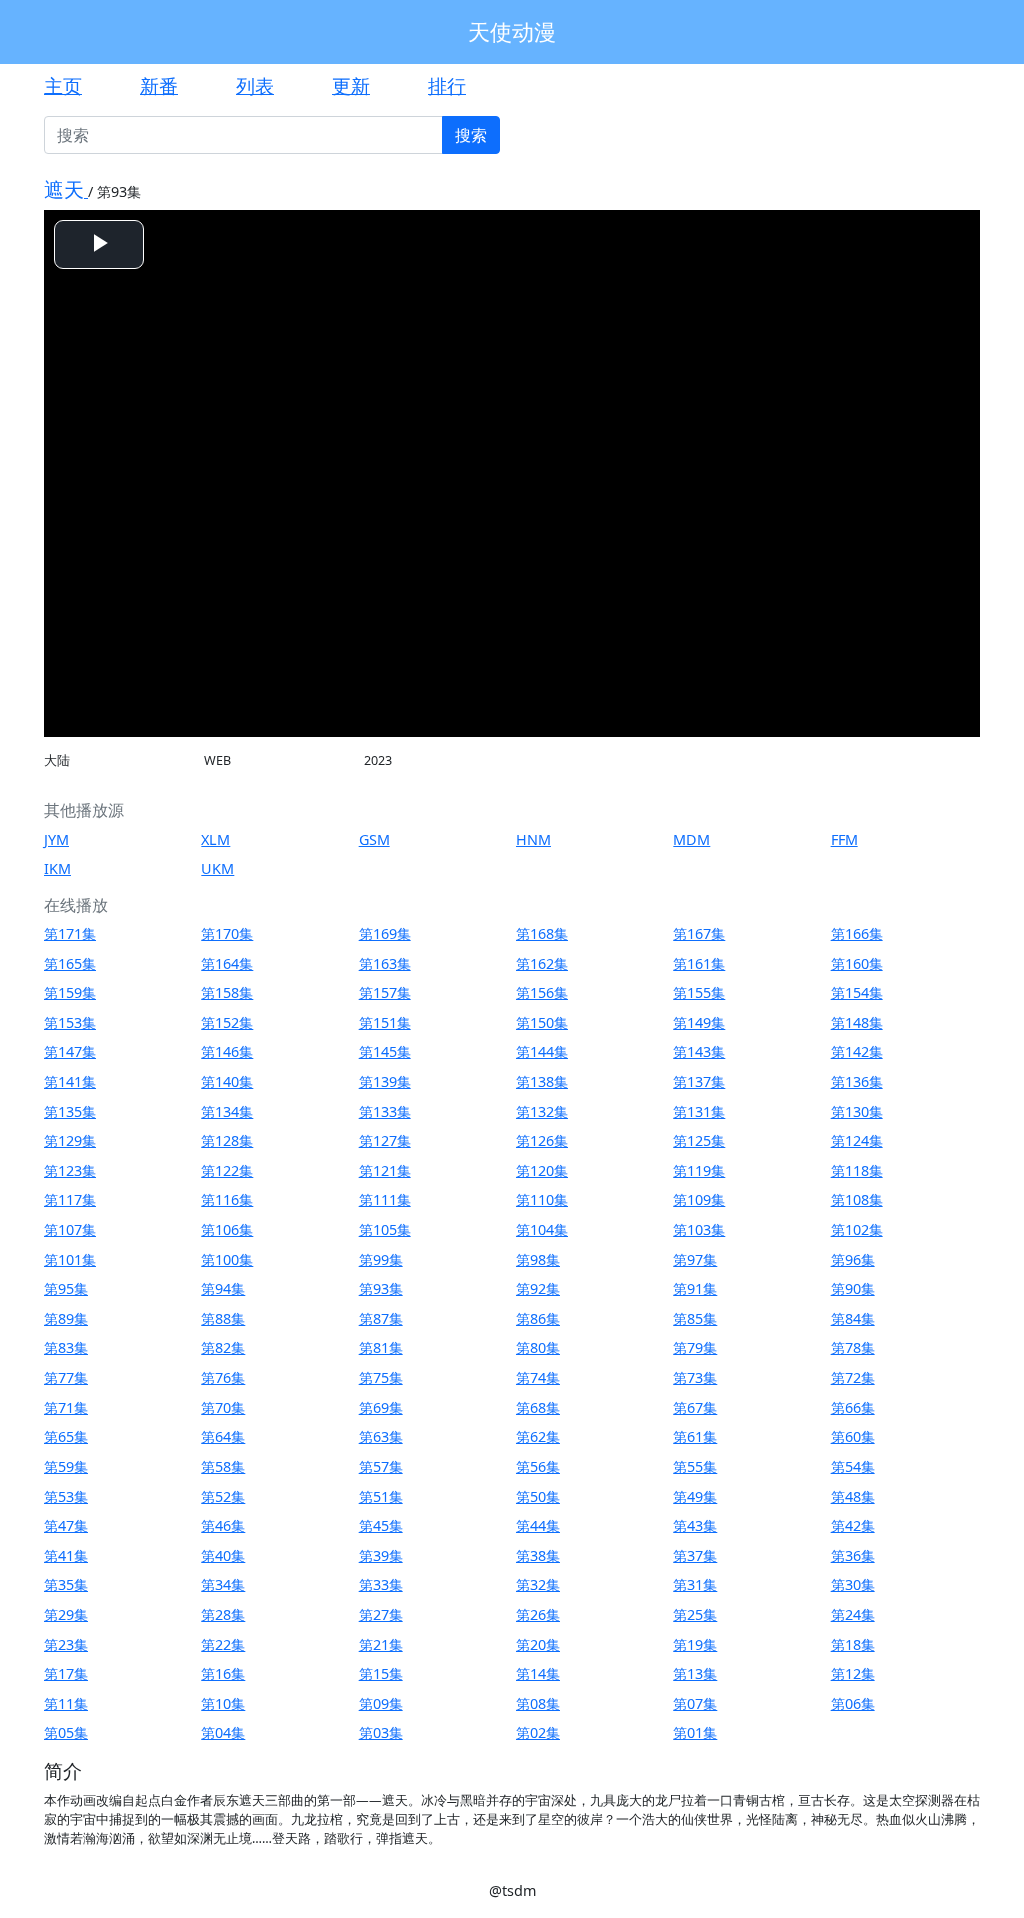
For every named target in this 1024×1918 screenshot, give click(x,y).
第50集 (538, 1496)
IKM (57, 868)
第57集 (381, 1466)
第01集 (695, 1732)
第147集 (70, 1051)
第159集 (70, 992)
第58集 (223, 1466)
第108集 (857, 1199)
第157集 (385, 992)
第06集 (853, 1703)
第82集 (223, 1347)
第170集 (227, 933)
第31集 (695, 1584)
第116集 (227, 1199)
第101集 (70, 1259)
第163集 (385, 963)
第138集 (542, 1081)
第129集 (70, 1140)
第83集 (66, 1347)
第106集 (227, 1229)
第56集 (538, 1466)
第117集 (70, 1199)
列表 (255, 85)
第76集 (223, 1377)
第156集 (542, 992)
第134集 (227, 1111)
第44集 (538, 1525)
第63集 (381, 1436)
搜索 (471, 135)
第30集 (853, 1584)
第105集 (385, 1229)
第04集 (223, 1732)
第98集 (538, 1259)
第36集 (853, 1555)
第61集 (695, 1436)
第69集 (381, 1407)
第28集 (223, 1614)
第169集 (385, 933)
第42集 (853, 1525)
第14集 (538, 1673)
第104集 (542, 1229)
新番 (159, 85)
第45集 (381, 1525)
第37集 (695, 1555)
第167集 (699, 933)
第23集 (66, 1644)
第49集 (695, 1496)
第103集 (699, 1229)
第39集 (381, 1555)
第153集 (70, 1022)
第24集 (853, 1614)
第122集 (227, 1170)
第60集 (853, 1436)
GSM (374, 839)
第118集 (857, 1170)
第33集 (381, 1584)
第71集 (66, 1407)
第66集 (853, 1407)
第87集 (381, 1318)
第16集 (223, 1673)
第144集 (542, 1051)
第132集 (542, 1111)
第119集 (699, 1170)
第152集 (227, 1022)
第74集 (538, 1377)
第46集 (223, 1525)
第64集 (223, 1436)
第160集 (857, 963)
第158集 (227, 992)
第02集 (538, 1732)
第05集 (66, 1732)
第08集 (538, 1703)
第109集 (699, 1199)
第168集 (542, 933)
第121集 (385, 1170)
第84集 (853, 1318)
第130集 (857, 1111)
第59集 (66, 1466)
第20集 (538, 1644)
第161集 (699, 963)
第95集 (66, 1288)
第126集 (542, 1140)
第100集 (227, 1259)
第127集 (385, 1140)
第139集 (385, 1081)
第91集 (695, 1288)
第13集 (695, 1673)
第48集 (853, 1496)
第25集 (695, 1614)
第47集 (66, 1525)
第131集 (699, 1111)
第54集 (853, 1466)
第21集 (381, 1644)
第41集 (66, 1555)
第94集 (223, 1288)
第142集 (857, 1051)
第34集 (223, 1584)
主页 (63, 85)
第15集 (381, 1673)
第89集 (66, 1318)
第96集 (853, 1259)
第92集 (538, 1288)
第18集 (853, 1644)
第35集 (66, 1584)
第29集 (66, 1614)
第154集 (857, 992)
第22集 (223, 1644)
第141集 (70, 1081)
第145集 (385, 1051)
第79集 (695, 1347)
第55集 (695, 1466)
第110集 (542, 1199)
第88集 (223, 1318)
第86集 (538, 1318)
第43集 (695, 1525)
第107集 (70, 1229)
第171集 (70, 933)
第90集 (853, 1288)
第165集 (70, 963)
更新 (351, 85)
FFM (844, 839)
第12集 (853, 1673)
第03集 (381, 1732)
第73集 (695, 1377)
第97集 (695, 1259)
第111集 (385, 1199)
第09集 (381, 1703)
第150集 (542, 1022)
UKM (217, 868)
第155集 (699, 992)
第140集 (227, 1081)
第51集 (381, 1496)
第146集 (227, 1051)
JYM (56, 839)
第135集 (70, 1111)
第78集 (853, 1347)
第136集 (857, 1081)
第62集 (538, 1436)
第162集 (542, 963)
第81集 (381, 1347)
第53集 (66, 1496)
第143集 (699, 1051)
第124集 (857, 1140)
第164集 (227, 963)
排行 (447, 85)
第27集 (381, 1614)
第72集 (853, 1377)
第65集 (66, 1436)
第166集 (857, 933)
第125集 (699, 1140)
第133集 (385, 1111)
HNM (533, 839)
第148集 (857, 1022)
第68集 (538, 1407)
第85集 (695, 1318)
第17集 (66, 1673)
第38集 (538, 1555)
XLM (215, 839)
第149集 (699, 1022)
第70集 (223, 1407)
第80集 (538, 1347)
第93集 (381, 1288)
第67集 (695, 1407)
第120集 (542, 1170)
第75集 (381, 1377)
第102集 (857, 1229)
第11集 (66, 1703)
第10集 (223, 1703)
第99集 (381, 1259)
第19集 (695, 1644)
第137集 (699, 1081)
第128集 (227, 1140)
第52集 (223, 1496)
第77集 (66, 1377)
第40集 (223, 1555)
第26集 (538, 1614)
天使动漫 (512, 31)
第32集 (538, 1584)
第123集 (70, 1170)
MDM (691, 839)
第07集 (695, 1703)
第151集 (385, 1022)
